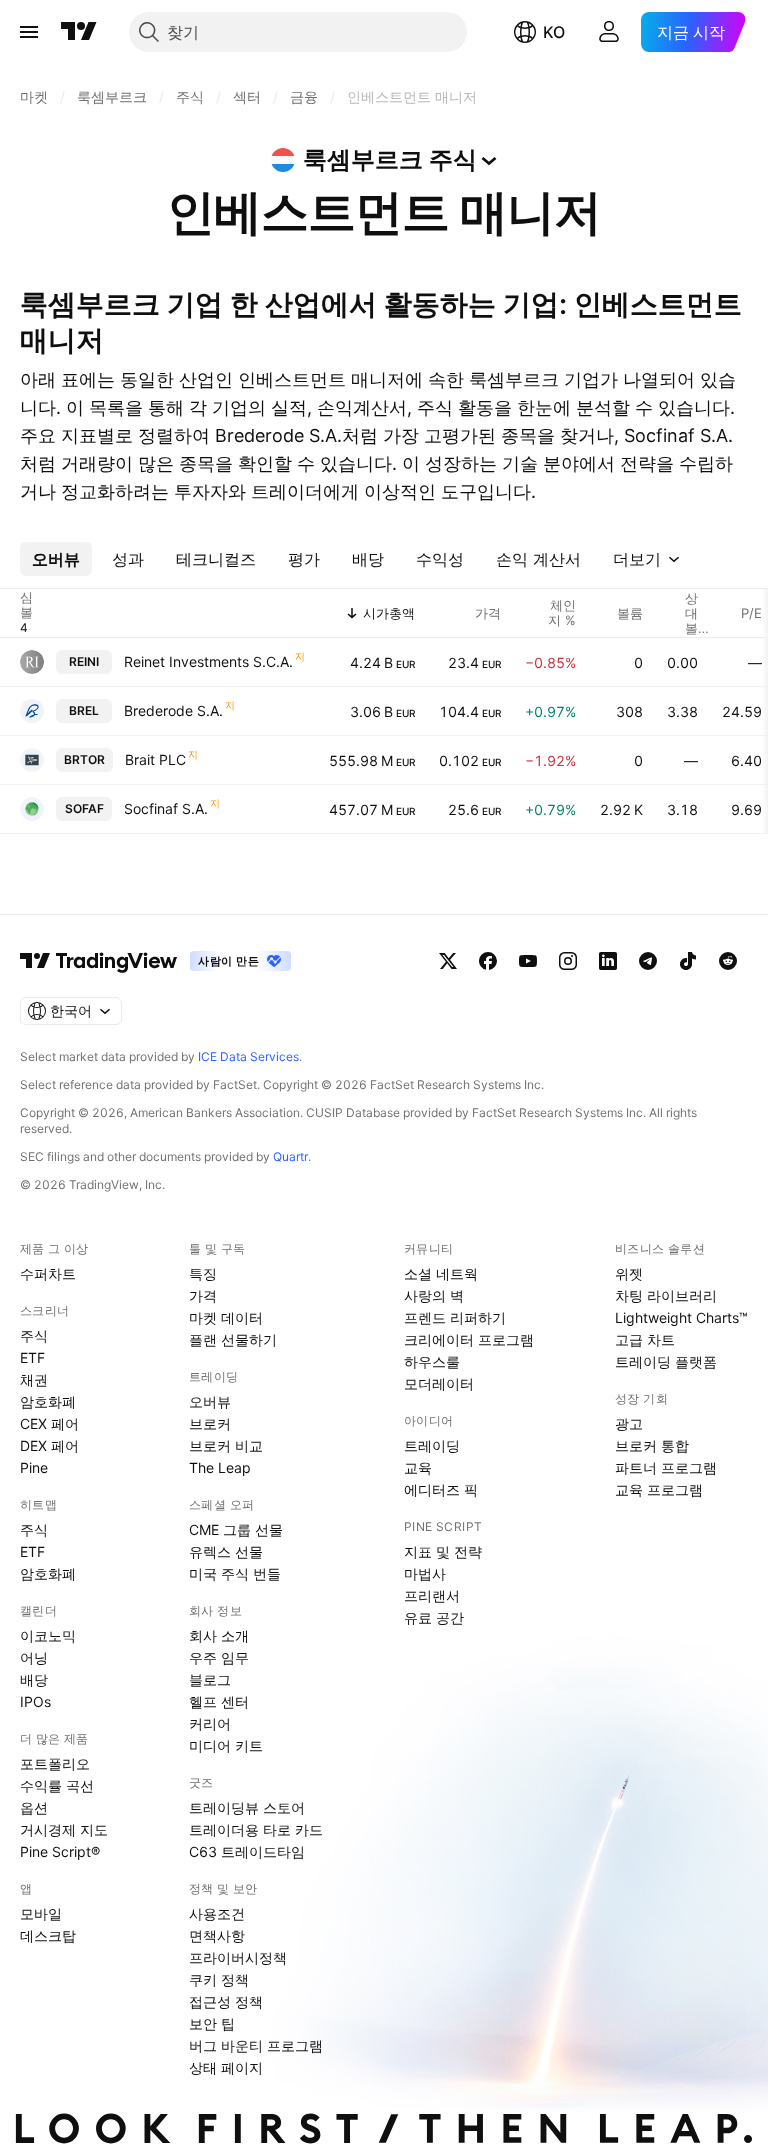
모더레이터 (439, 1383)
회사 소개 (219, 1635)
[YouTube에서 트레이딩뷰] (528, 961)
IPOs (35, 1701)
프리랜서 (432, 1595)
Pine (34, 1467)
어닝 (34, 1657)
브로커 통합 (652, 1445)
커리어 (210, 1723)
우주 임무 (219, 1657)
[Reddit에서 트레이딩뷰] (728, 961)
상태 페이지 (226, 2067)
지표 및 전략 (443, 1551)
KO (554, 32)
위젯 (629, 1273)
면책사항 (217, 1935)
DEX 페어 (49, 1445)
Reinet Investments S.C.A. (208, 661)
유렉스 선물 (226, 1551)
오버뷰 (210, 1401)
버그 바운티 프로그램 (256, 2045)
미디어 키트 (226, 1745)
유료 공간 (434, 1617)
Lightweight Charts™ (681, 1317)
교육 (418, 1467)
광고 (629, 1423)
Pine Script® (60, 1851)
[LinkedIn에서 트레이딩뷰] (608, 961)
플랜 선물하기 (233, 1339)
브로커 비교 (226, 1445)
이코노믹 (48, 1635)
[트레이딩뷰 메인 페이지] (79, 32)
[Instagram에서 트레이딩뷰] (568, 961)
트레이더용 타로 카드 (256, 1829)
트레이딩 (432, 1445)
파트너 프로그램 (666, 1467)
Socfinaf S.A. (166, 808)
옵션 (34, 1807)
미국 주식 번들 (235, 1573)
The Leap (220, 1467)
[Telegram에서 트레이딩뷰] (648, 961)
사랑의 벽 (434, 1295)
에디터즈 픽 (441, 1489)
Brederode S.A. (173, 710)
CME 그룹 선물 (236, 1529)
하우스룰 (432, 1361)
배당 (34, 1679)
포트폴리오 (55, 1763)
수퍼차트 (48, 1273)
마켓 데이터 (226, 1317)
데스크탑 (48, 1935)
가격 (203, 1295)
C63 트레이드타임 (247, 1851)
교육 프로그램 (659, 1489)
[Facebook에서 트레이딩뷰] (488, 961)
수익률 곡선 (57, 1785)
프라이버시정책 (238, 1957)
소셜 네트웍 (441, 1273)
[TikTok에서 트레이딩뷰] (688, 961)
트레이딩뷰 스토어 (247, 1807)
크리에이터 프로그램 (469, 1339)
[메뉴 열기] (29, 32)
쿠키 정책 (219, 1979)
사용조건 (217, 1913)
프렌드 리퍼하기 (455, 1317)
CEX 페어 (49, 1423)
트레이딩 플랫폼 (666, 1361)
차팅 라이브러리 (666, 1295)
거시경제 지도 (64, 1829)
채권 (34, 1379)
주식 (34, 1335)
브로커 (210, 1423)
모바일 (41, 1913)
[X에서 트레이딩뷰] (448, 961)
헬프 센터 (219, 1701)
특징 (203, 1273)
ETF (32, 1357)
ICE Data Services (248, 1056)
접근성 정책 (226, 2001)
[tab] (56, 559)
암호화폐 (48, 1401)
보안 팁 (212, 2023)
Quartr (290, 1156)
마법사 (425, 1573)
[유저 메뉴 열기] (609, 32)
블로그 (210, 1679)
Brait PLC (155, 759)
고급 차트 (645, 1339)
